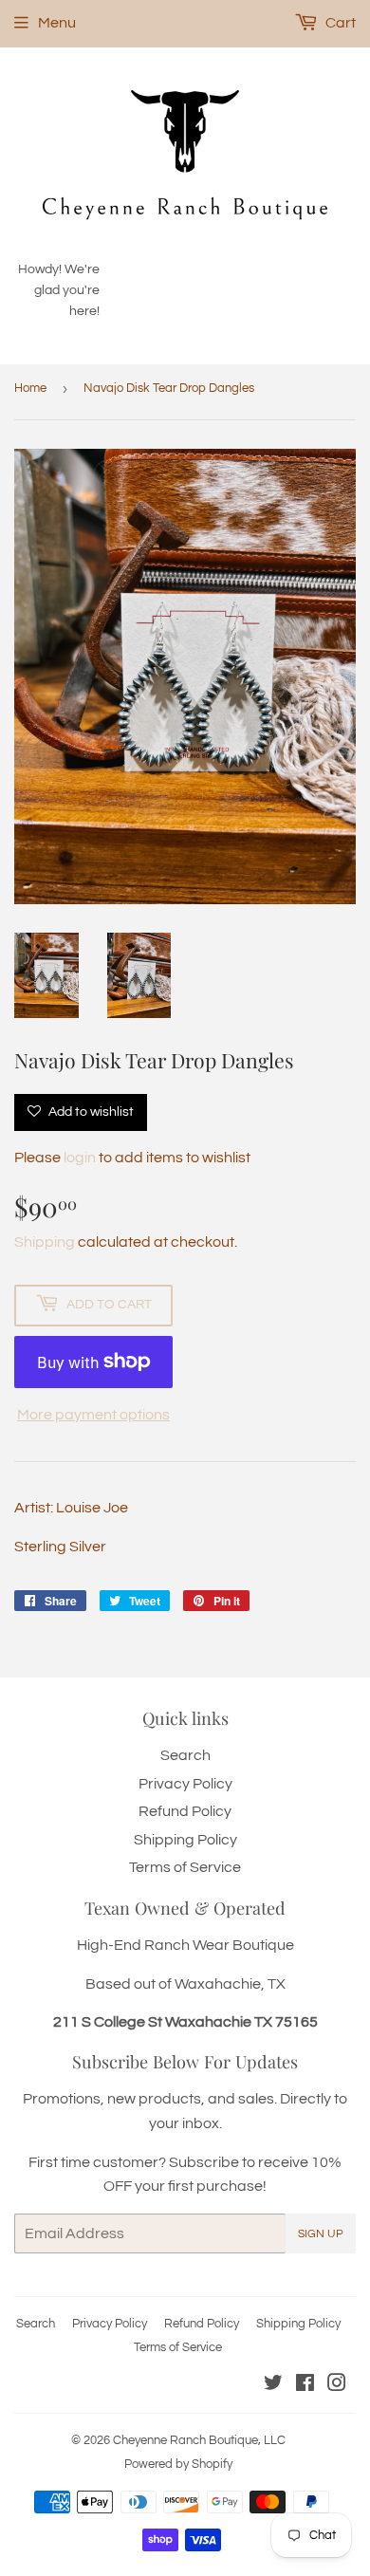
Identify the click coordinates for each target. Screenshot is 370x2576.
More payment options (93, 1415)
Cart (339, 23)
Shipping (45, 1242)
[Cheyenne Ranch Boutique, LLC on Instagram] (337, 2385)
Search (185, 1755)
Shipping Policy (185, 1840)
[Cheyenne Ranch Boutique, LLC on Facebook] (305, 2385)
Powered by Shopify (178, 2464)
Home (30, 388)
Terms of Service (185, 1867)
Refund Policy (185, 1811)
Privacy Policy (185, 1784)
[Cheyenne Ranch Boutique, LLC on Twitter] (273, 2385)
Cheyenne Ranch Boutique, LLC (199, 2440)
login (80, 1158)
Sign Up (321, 2234)
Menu (57, 23)
